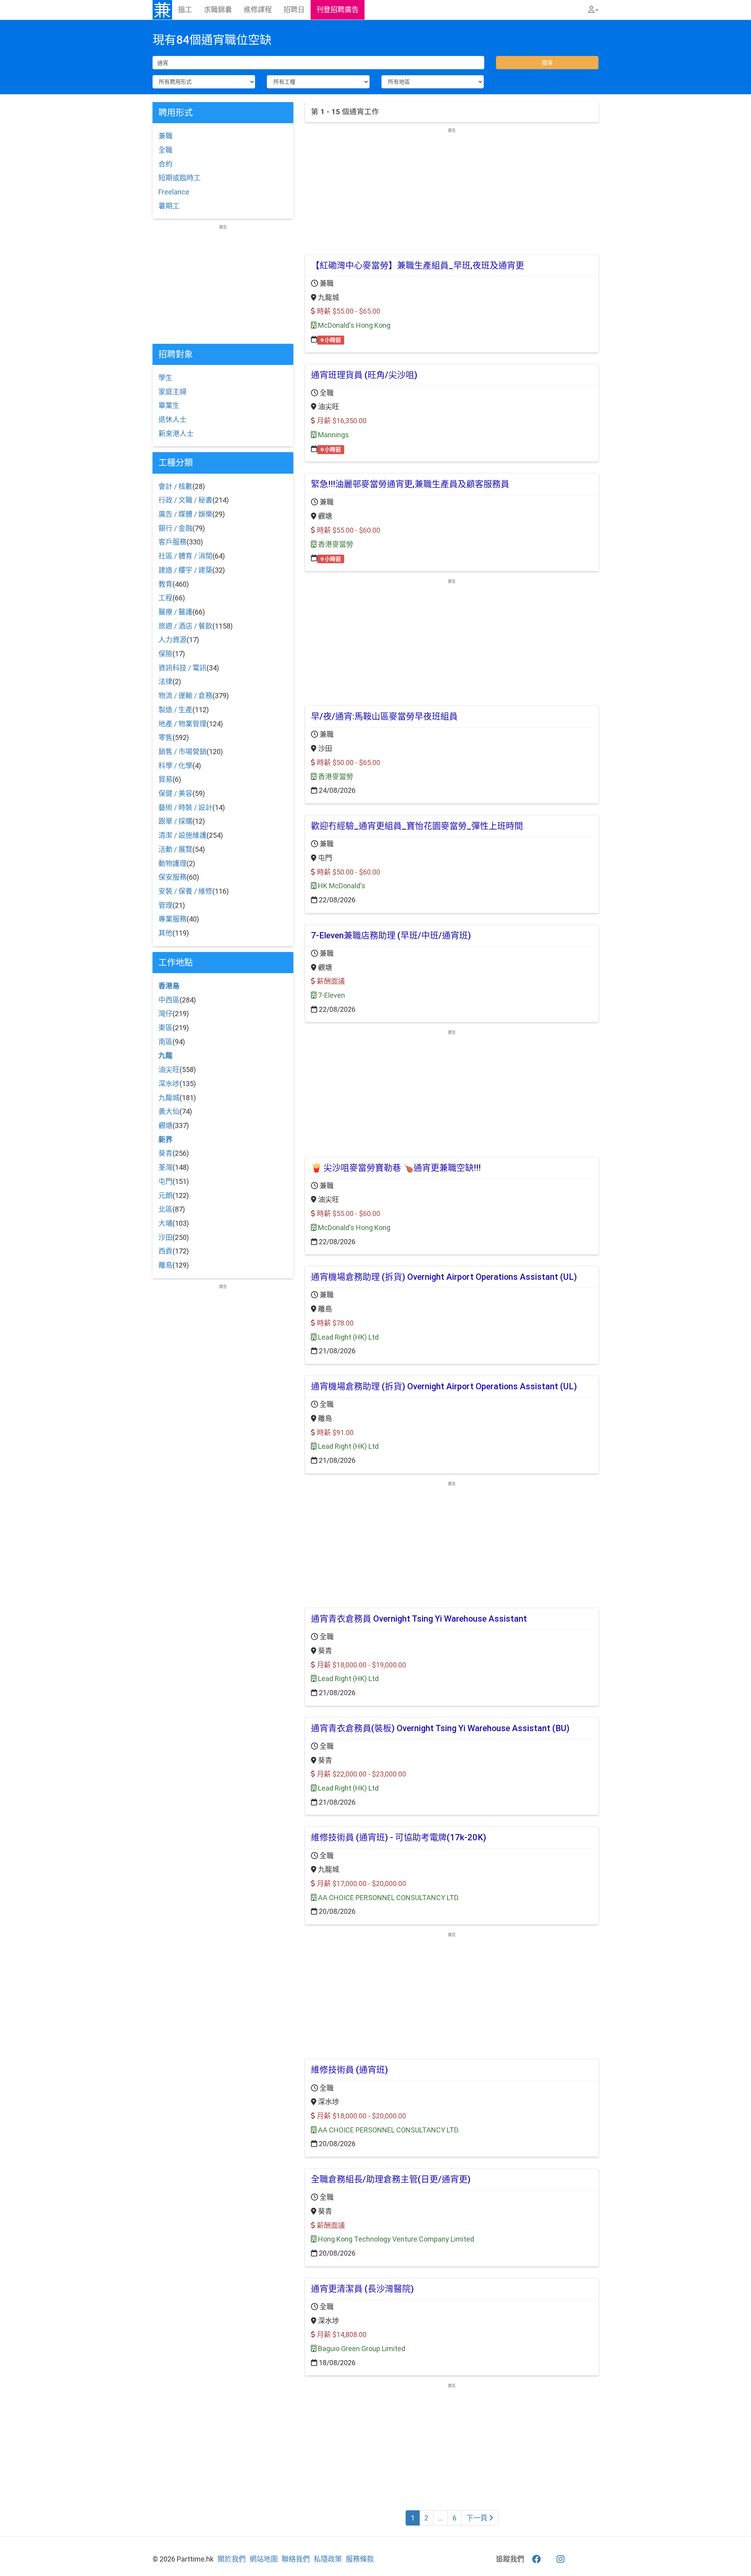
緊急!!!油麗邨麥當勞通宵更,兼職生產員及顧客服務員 (410, 484)
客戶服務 (172, 542)
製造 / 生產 (175, 710)
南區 (165, 1042)
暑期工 (169, 206)
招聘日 (294, 10)
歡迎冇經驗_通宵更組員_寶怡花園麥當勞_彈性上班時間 (417, 826)
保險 (165, 654)
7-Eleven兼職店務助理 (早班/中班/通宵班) (391, 935)
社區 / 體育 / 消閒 (185, 556)
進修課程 (258, 10)
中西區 (169, 1000)
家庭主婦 (172, 392)
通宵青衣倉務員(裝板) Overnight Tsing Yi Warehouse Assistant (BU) (440, 1728)
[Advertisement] (452, 188)
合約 (165, 164)
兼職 (165, 136)
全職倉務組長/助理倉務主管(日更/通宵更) (391, 2179)
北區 (165, 1209)
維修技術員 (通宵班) (349, 2070)
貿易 (165, 779)
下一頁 (478, 2518)
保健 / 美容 (175, 793)
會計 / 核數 (175, 486)
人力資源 (172, 640)
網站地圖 (264, 2559)
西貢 (165, 1251)
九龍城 (169, 1098)
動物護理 (172, 863)
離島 (165, 1265)
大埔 (165, 1223)
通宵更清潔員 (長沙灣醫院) (362, 2289)
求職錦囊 (218, 10)
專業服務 (172, 919)
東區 (165, 1028)
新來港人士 (176, 434)
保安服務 (172, 877)
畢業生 (169, 405)
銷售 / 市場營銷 (182, 752)
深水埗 (169, 1084)
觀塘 (165, 1125)
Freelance (174, 192)
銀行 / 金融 (175, 528)
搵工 (185, 10)
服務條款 (360, 2559)
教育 (165, 584)
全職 (165, 150)
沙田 (165, 1237)
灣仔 (165, 1014)
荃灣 (165, 1167)
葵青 (165, 1153)
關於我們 (232, 2559)
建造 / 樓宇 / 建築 (185, 570)
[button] (593, 10)
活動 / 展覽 (175, 849)
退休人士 (172, 419)
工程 (165, 598)
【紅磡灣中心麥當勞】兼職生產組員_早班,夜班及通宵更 (418, 265)
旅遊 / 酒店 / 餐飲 (185, 626)
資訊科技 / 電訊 (182, 668)
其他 (165, 933)
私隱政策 (328, 2559)
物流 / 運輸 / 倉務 (185, 696)
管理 (165, 905)
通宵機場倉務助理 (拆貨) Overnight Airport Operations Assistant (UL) (444, 1277)
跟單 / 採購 (175, 821)
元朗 (165, 1195)
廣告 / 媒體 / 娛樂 (185, 514)
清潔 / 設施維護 (182, 835)
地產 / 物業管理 (182, 724)
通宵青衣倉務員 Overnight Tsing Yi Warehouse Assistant (419, 1619)
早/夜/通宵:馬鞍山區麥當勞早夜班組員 (384, 716)
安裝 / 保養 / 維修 (185, 891)
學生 (165, 378)
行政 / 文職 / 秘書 (185, 500)
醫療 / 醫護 (175, 612)
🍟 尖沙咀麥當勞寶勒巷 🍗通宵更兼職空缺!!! (396, 1168)
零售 (165, 737)
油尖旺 (169, 1070)
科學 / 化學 (175, 766)
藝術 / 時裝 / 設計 (185, 807)
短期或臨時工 (180, 178)
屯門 (165, 1181)
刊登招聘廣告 (338, 10)
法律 (165, 682)
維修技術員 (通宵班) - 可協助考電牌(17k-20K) (399, 1837)
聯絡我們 (296, 2559)
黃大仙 (169, 1111)
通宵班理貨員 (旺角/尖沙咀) (364, 375)
